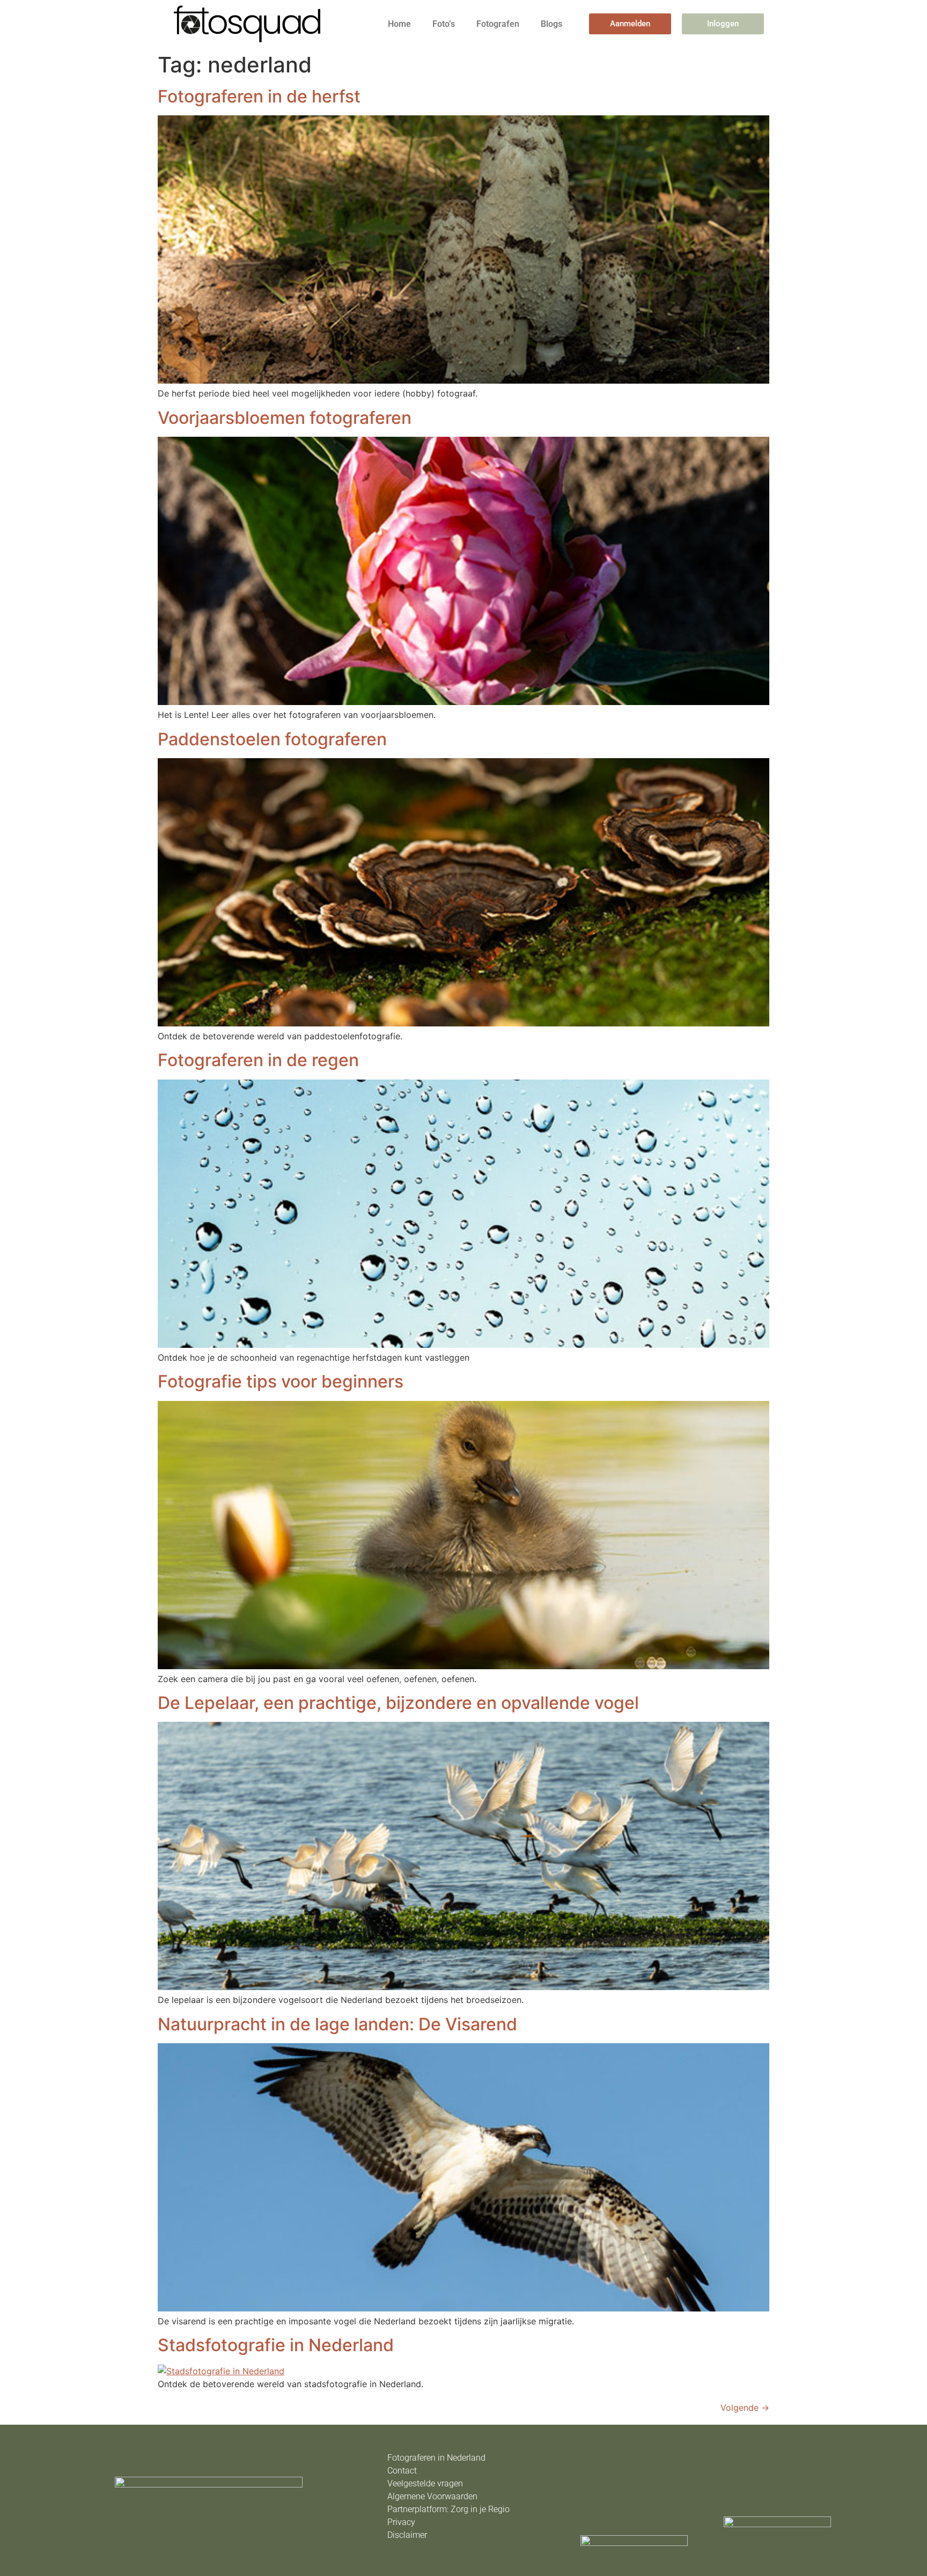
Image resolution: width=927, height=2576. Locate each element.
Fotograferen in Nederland (436, 2458)
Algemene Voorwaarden (432, 2496)
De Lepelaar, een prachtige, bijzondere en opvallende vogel (398, 1703)
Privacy (401, 2522)
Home (399, 24)
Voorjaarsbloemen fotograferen (285, 418)
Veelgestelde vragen (425, 2483)
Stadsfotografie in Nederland (276, 2345)
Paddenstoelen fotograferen (272, 739)
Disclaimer (407, 2535)
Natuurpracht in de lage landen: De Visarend (337, 2024)
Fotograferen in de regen (258, 1060)
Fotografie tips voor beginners (281, 1381)
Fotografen (498, 24)
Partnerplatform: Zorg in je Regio (448, 2509)
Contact (402, 2471)
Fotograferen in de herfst (259, 96)
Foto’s (444, 24)
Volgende (745, 2408)
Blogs (551, 24)
